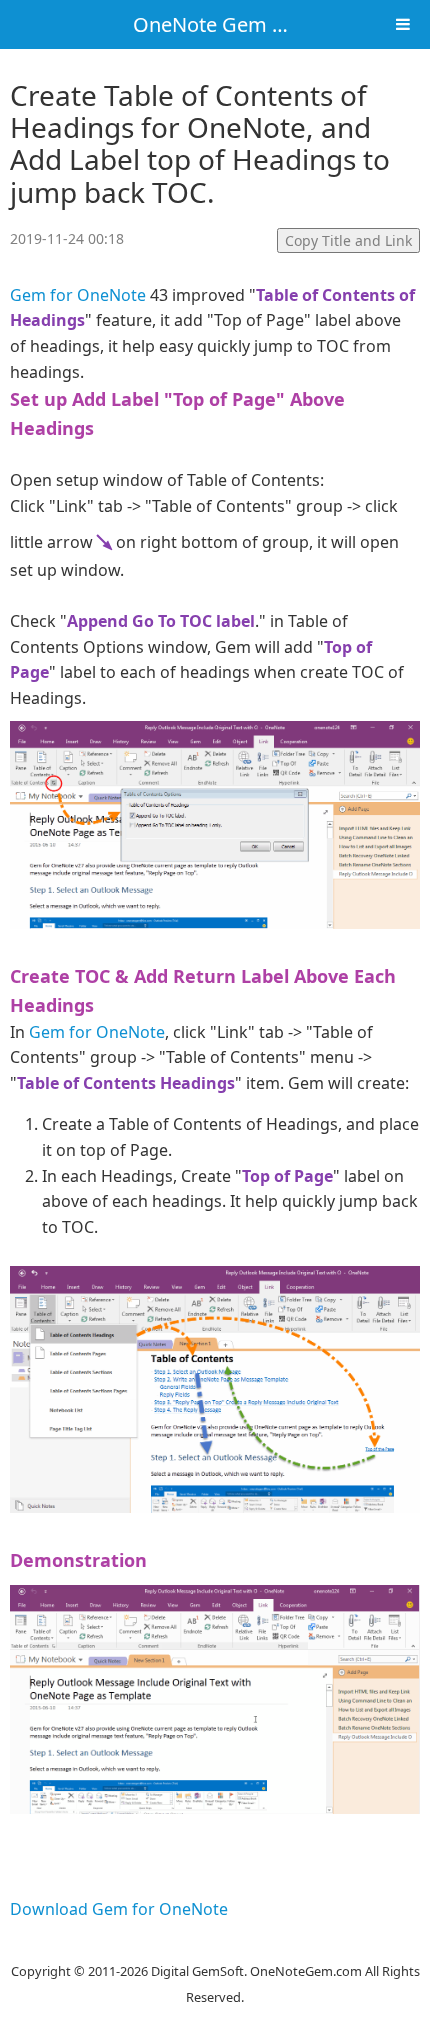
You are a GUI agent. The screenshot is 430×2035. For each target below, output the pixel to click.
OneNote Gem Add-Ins (238, 24)
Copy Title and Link (348, 240)
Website (215, 1945)
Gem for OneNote (78, 295)
